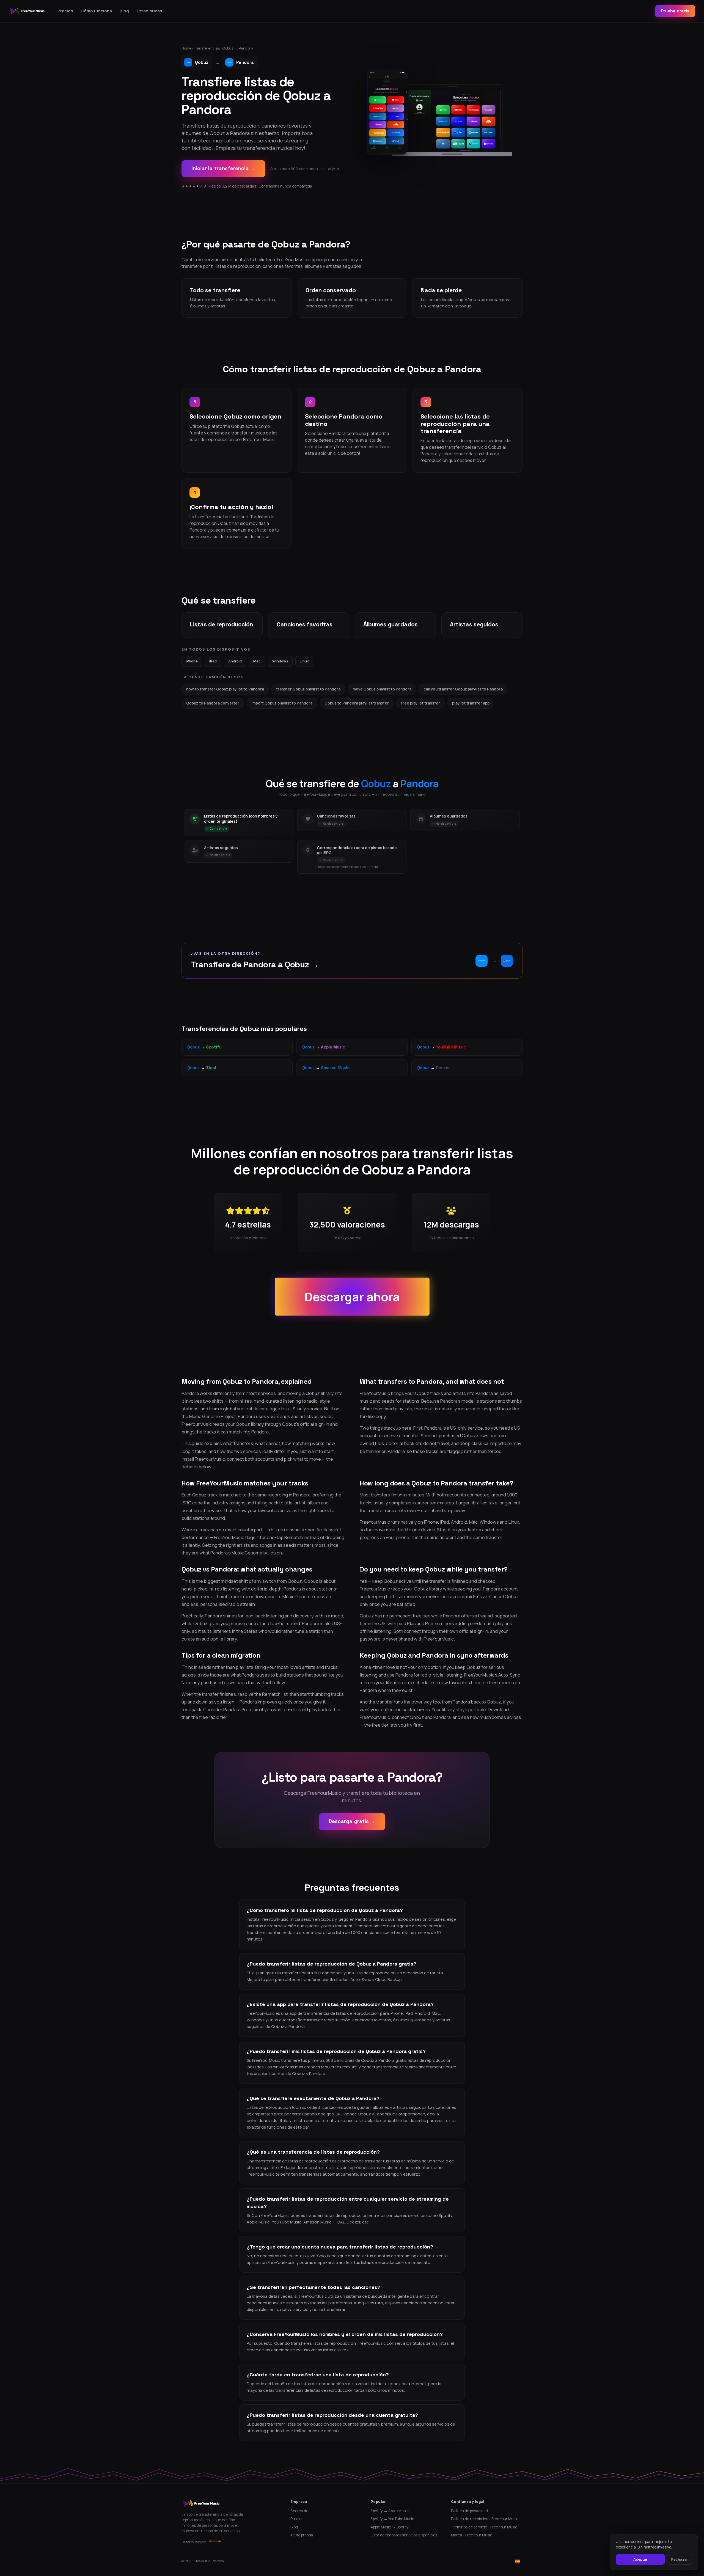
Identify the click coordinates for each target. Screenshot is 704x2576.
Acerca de (299, 2511)
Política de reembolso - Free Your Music (485, 2519)
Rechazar (680, 2559)
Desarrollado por (194, 2542)
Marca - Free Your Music (472, 2535)
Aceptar (640, 2559)
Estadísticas (149, 11)
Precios (65, 11)
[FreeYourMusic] (27, 11)
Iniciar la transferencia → (223, 168)
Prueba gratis (675, 11)
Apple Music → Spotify (390, 2527)
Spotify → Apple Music (390, 2511)
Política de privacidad (469, 2511)
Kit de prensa (302, 2535)
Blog (124, 11)
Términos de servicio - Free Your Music (484, 2527)
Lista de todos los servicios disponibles (404, 2535)
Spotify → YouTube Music (392, 2519)
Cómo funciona (96, 11)
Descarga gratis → (352, 1821)
